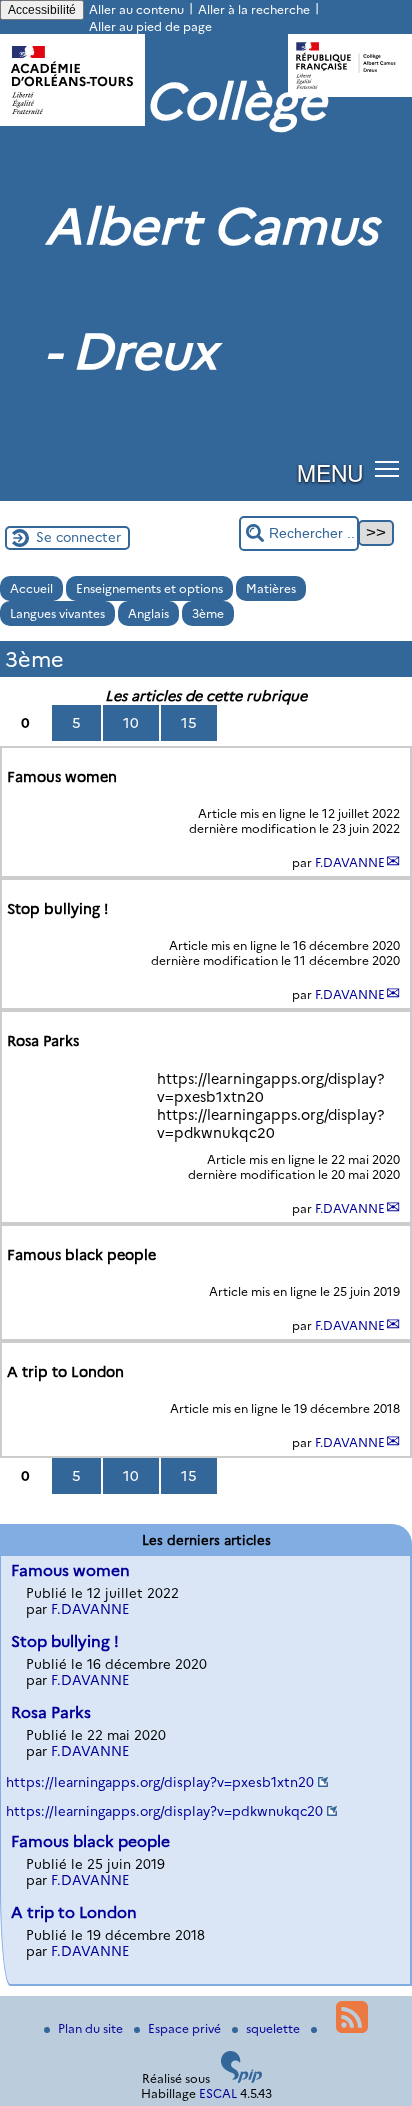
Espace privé (186, 2028)
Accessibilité (42, 10)
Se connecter (78, 537)
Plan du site (92, 2028)
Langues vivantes (57, 613)
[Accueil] (72, 121)
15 (189, 723)
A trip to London (74, 1912)
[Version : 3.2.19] (242, 2078)
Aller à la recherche (254, 9)
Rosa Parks (51, 1712)
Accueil (31, 588)
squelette (274, 2028)
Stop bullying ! (65, 1641)
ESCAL (218, 2093)
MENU (330, 472)
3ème (208, 613)
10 (131, 723)
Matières (271, 588)
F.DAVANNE (350, 862)
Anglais (148, 613)
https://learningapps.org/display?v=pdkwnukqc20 (164, 1811)
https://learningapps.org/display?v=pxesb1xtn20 (160, 1782)
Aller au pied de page (150, 26)
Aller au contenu (136, 9)
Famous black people (90, 1841)
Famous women (70, 1570)
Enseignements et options (149, 588)
